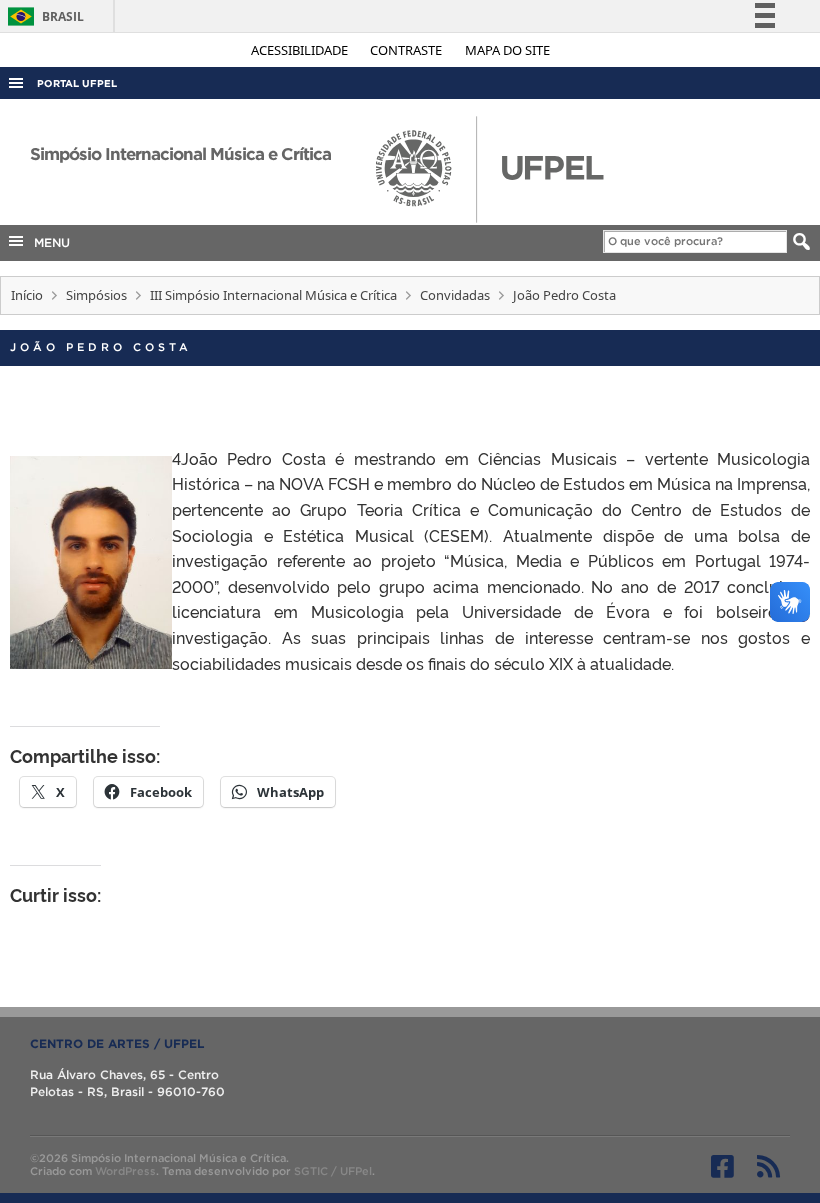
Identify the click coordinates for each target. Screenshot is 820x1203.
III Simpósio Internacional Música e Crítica (273, 295)
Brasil (42, 16)
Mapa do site (507, 50)
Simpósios (96, 295)
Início (27, 295)
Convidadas (455, 295)
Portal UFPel (77, 83)
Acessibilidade (301, 50)
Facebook (722, 1166)
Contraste (407, 50)
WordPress (125, 1171)
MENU (48, 242)
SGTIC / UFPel (333, 1171)
